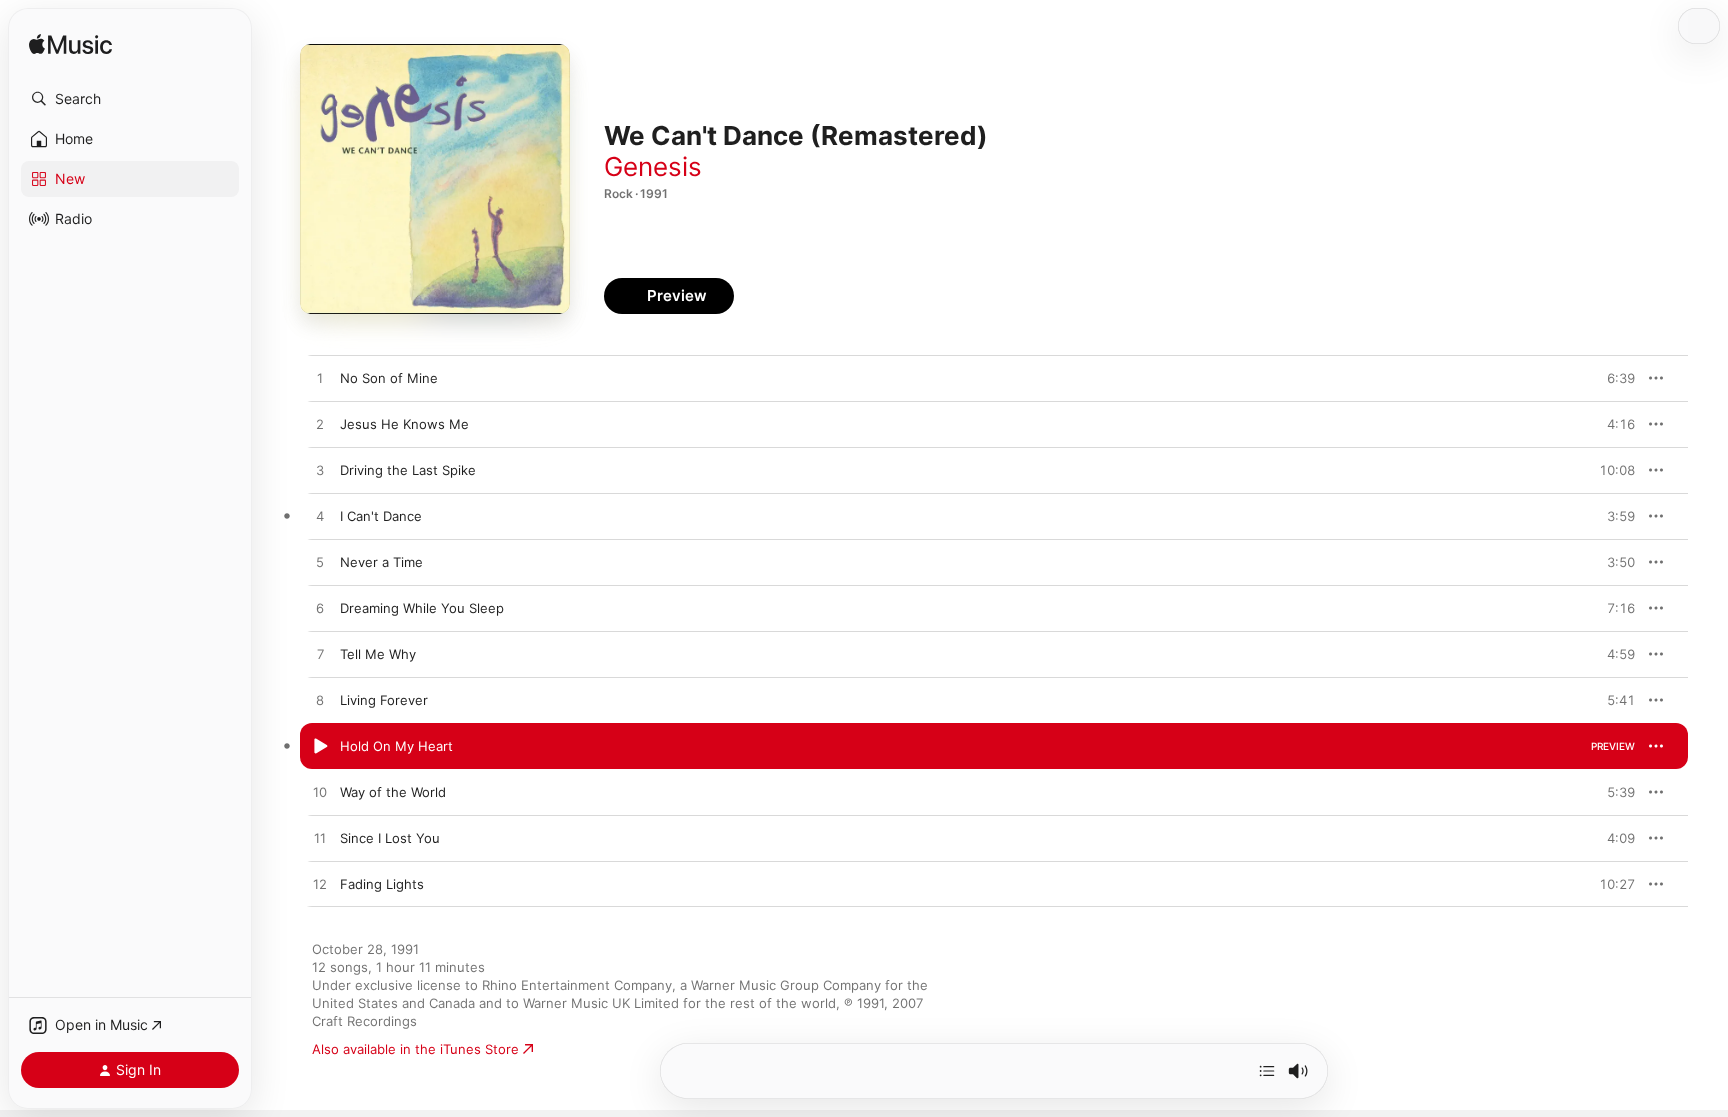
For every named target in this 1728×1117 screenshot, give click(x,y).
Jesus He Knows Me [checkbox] (404, 424)
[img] (70, 45)
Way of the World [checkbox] (393, 792)
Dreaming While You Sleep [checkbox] (422, 608)
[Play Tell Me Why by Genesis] (320, 655)
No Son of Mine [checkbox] (389, 378)
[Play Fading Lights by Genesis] (320, 885)
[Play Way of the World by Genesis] (320, 793)
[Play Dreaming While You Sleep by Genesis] (320, 609)
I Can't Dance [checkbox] (381, 516)
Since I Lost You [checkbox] (390, 838)
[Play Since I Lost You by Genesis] (320, 839)
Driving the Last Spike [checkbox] (408, 470)
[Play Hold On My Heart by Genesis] (320, 747)
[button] (130, 99)
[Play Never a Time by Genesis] (320, 563)
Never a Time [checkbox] (381, 562)
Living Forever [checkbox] (384, 700)
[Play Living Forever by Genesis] (320, 701)
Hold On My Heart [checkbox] (396, 746)
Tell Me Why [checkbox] (378, 654)
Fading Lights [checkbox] (382, 884)
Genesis (653, 166)
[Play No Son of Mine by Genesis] (320, 379)
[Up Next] (1267, 1071)
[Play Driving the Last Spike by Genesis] (320, 471)
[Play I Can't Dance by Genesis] (320, 517)
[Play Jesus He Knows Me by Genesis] (320, 425)
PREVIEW (1613, 378)
